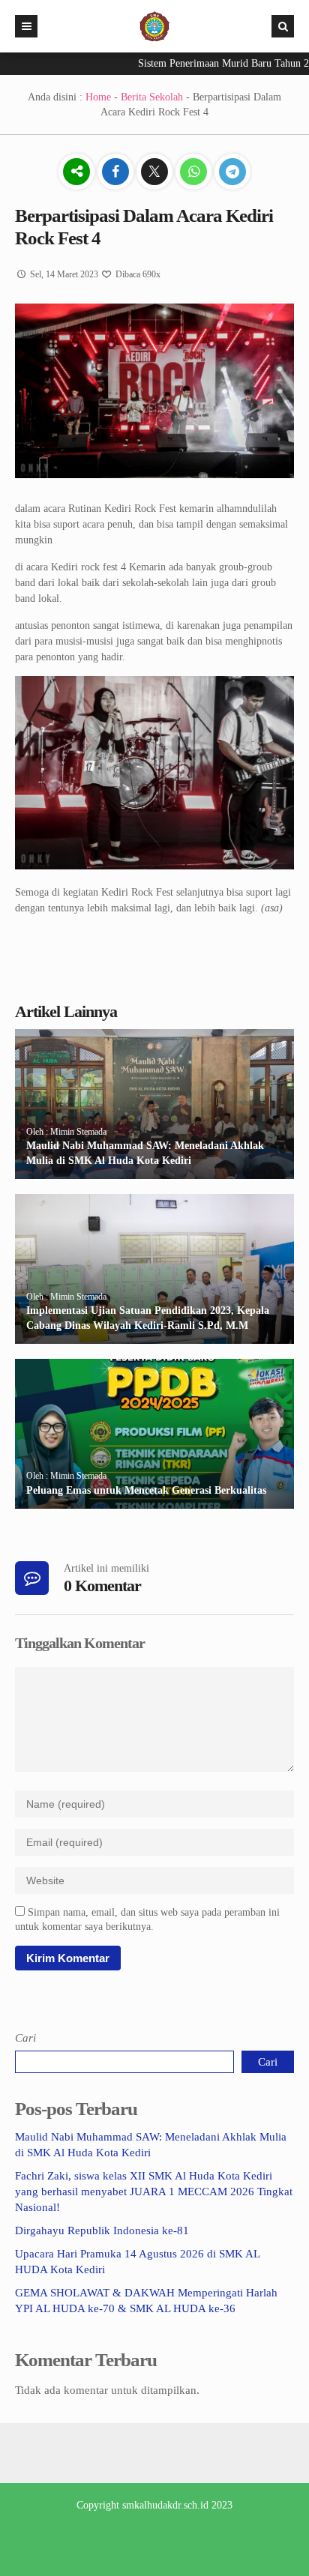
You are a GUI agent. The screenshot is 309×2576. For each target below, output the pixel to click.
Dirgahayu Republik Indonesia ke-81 (102, 2230)
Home (98, 97)
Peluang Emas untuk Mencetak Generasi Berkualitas (146, 1490)
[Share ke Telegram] (232, 173)
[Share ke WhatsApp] (195, 173)
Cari (25, 2038)
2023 (222, 2505)
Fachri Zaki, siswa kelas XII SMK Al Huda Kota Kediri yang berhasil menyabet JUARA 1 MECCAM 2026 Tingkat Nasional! (154, 2192)
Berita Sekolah (152, 97)
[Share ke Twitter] (156, 173)
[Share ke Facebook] (117, 173)
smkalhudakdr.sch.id (165, 2505)
